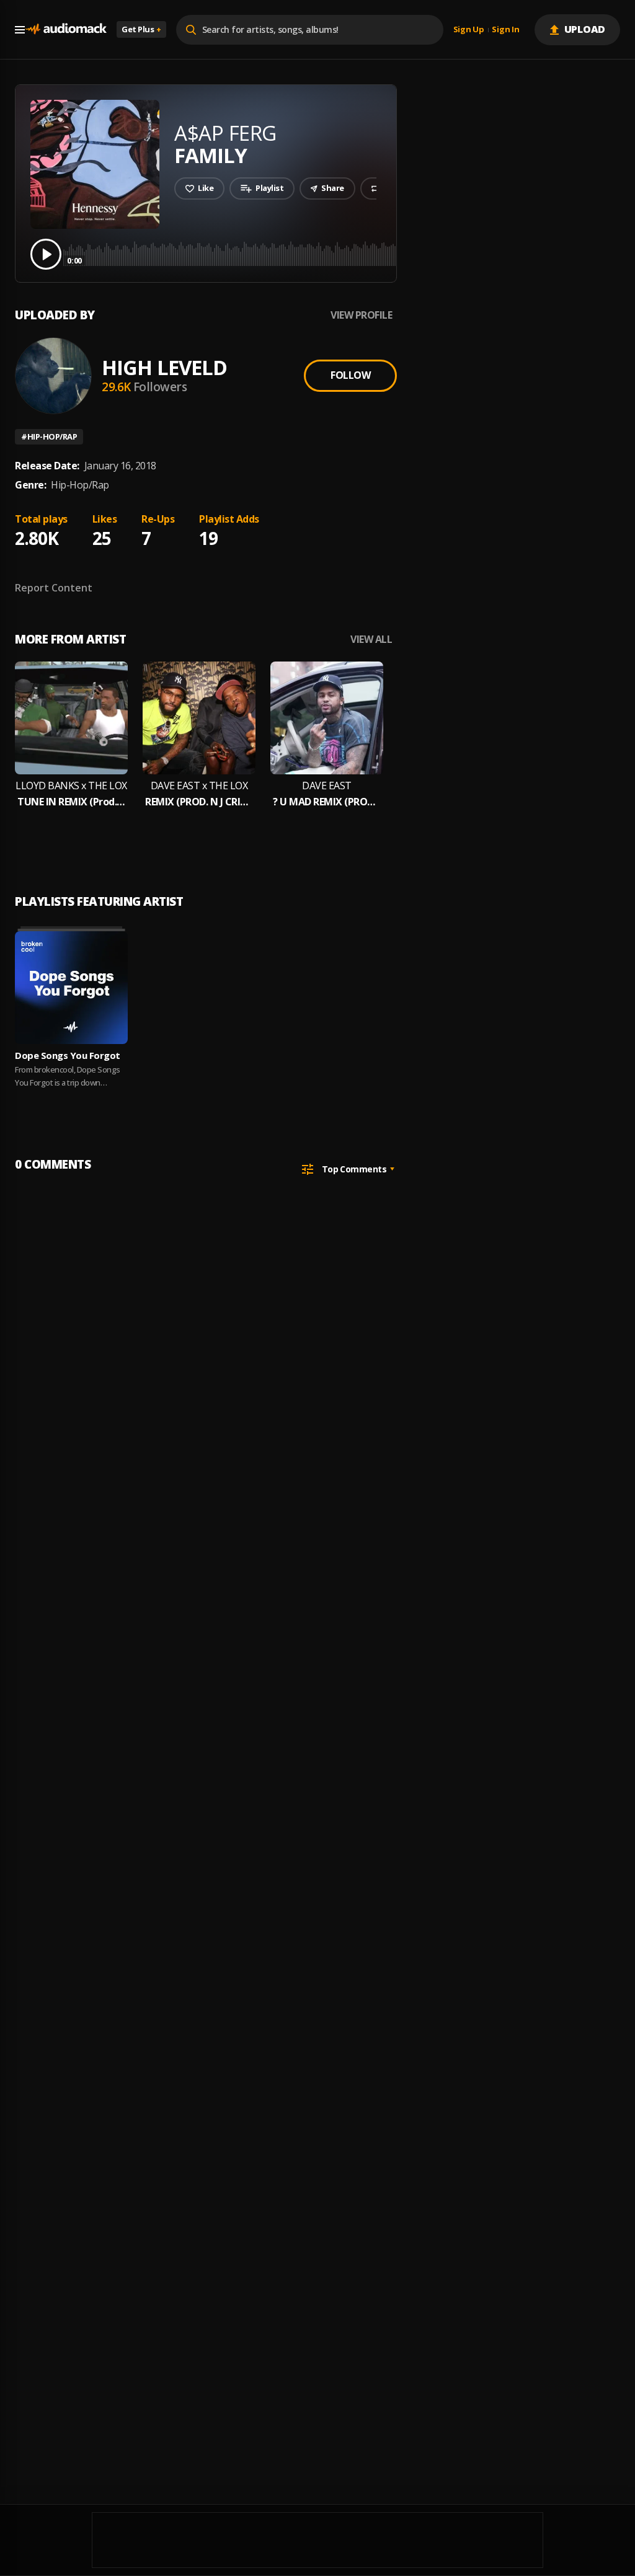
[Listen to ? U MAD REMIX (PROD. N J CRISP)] (327, 718)
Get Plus (141, 29)
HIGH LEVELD (164, 367)
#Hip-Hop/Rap (49, 436)
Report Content (54, 588)
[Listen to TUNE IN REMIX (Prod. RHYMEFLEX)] (71, 718)
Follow (350, 375)
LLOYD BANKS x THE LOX (71, 786)
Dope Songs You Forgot (68, 1055)
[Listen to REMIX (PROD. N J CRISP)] (199, 718)
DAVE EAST (327, 786)
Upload (585, 29)
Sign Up (469, 30)
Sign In (505, 30)
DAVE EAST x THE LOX (199, 786)
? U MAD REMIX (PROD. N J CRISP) (327, 802)
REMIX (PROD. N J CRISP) (199, 802)
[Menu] (20, 30)
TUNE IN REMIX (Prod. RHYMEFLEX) (71, 802)
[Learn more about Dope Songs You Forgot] (71, 988)
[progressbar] (344, 253)
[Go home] (66, 29)
